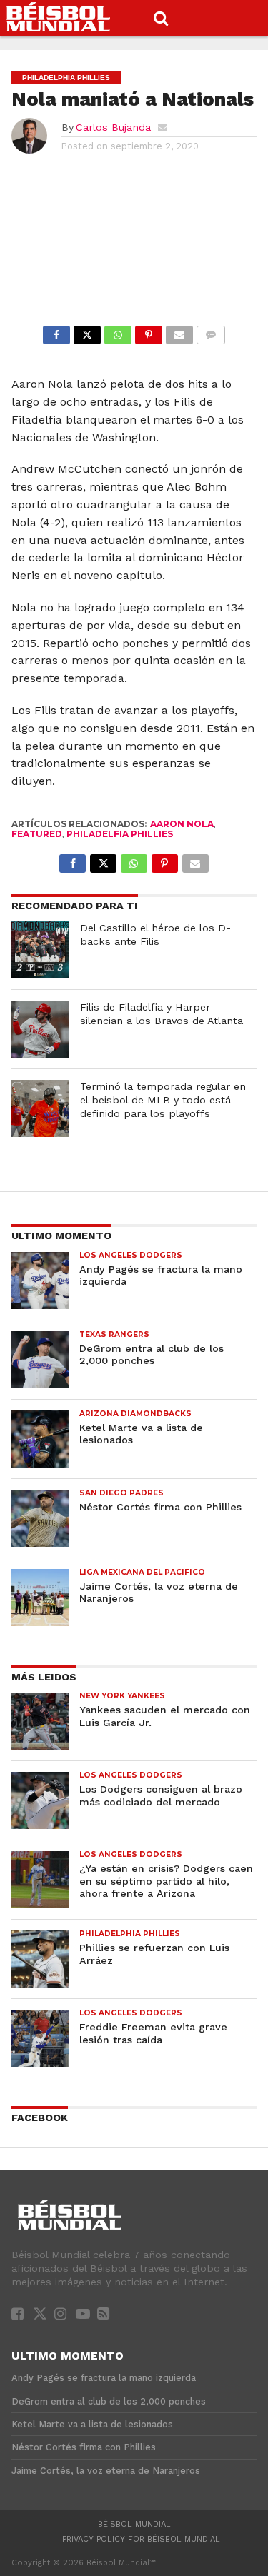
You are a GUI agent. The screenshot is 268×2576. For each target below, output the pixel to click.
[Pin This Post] (149, 331)
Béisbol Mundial (134, 2524)
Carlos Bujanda (113, 127)
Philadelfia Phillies (120, 834)
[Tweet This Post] (87, 331)
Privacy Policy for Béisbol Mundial (141, 2539)
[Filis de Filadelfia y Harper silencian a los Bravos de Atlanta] (40, 1029)
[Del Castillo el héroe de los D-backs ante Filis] (40, 950)
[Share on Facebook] (56, 331)
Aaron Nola (182, 824)
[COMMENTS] (211, 331)
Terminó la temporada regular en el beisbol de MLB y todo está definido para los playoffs (163, 1099)
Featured (37, 834)
